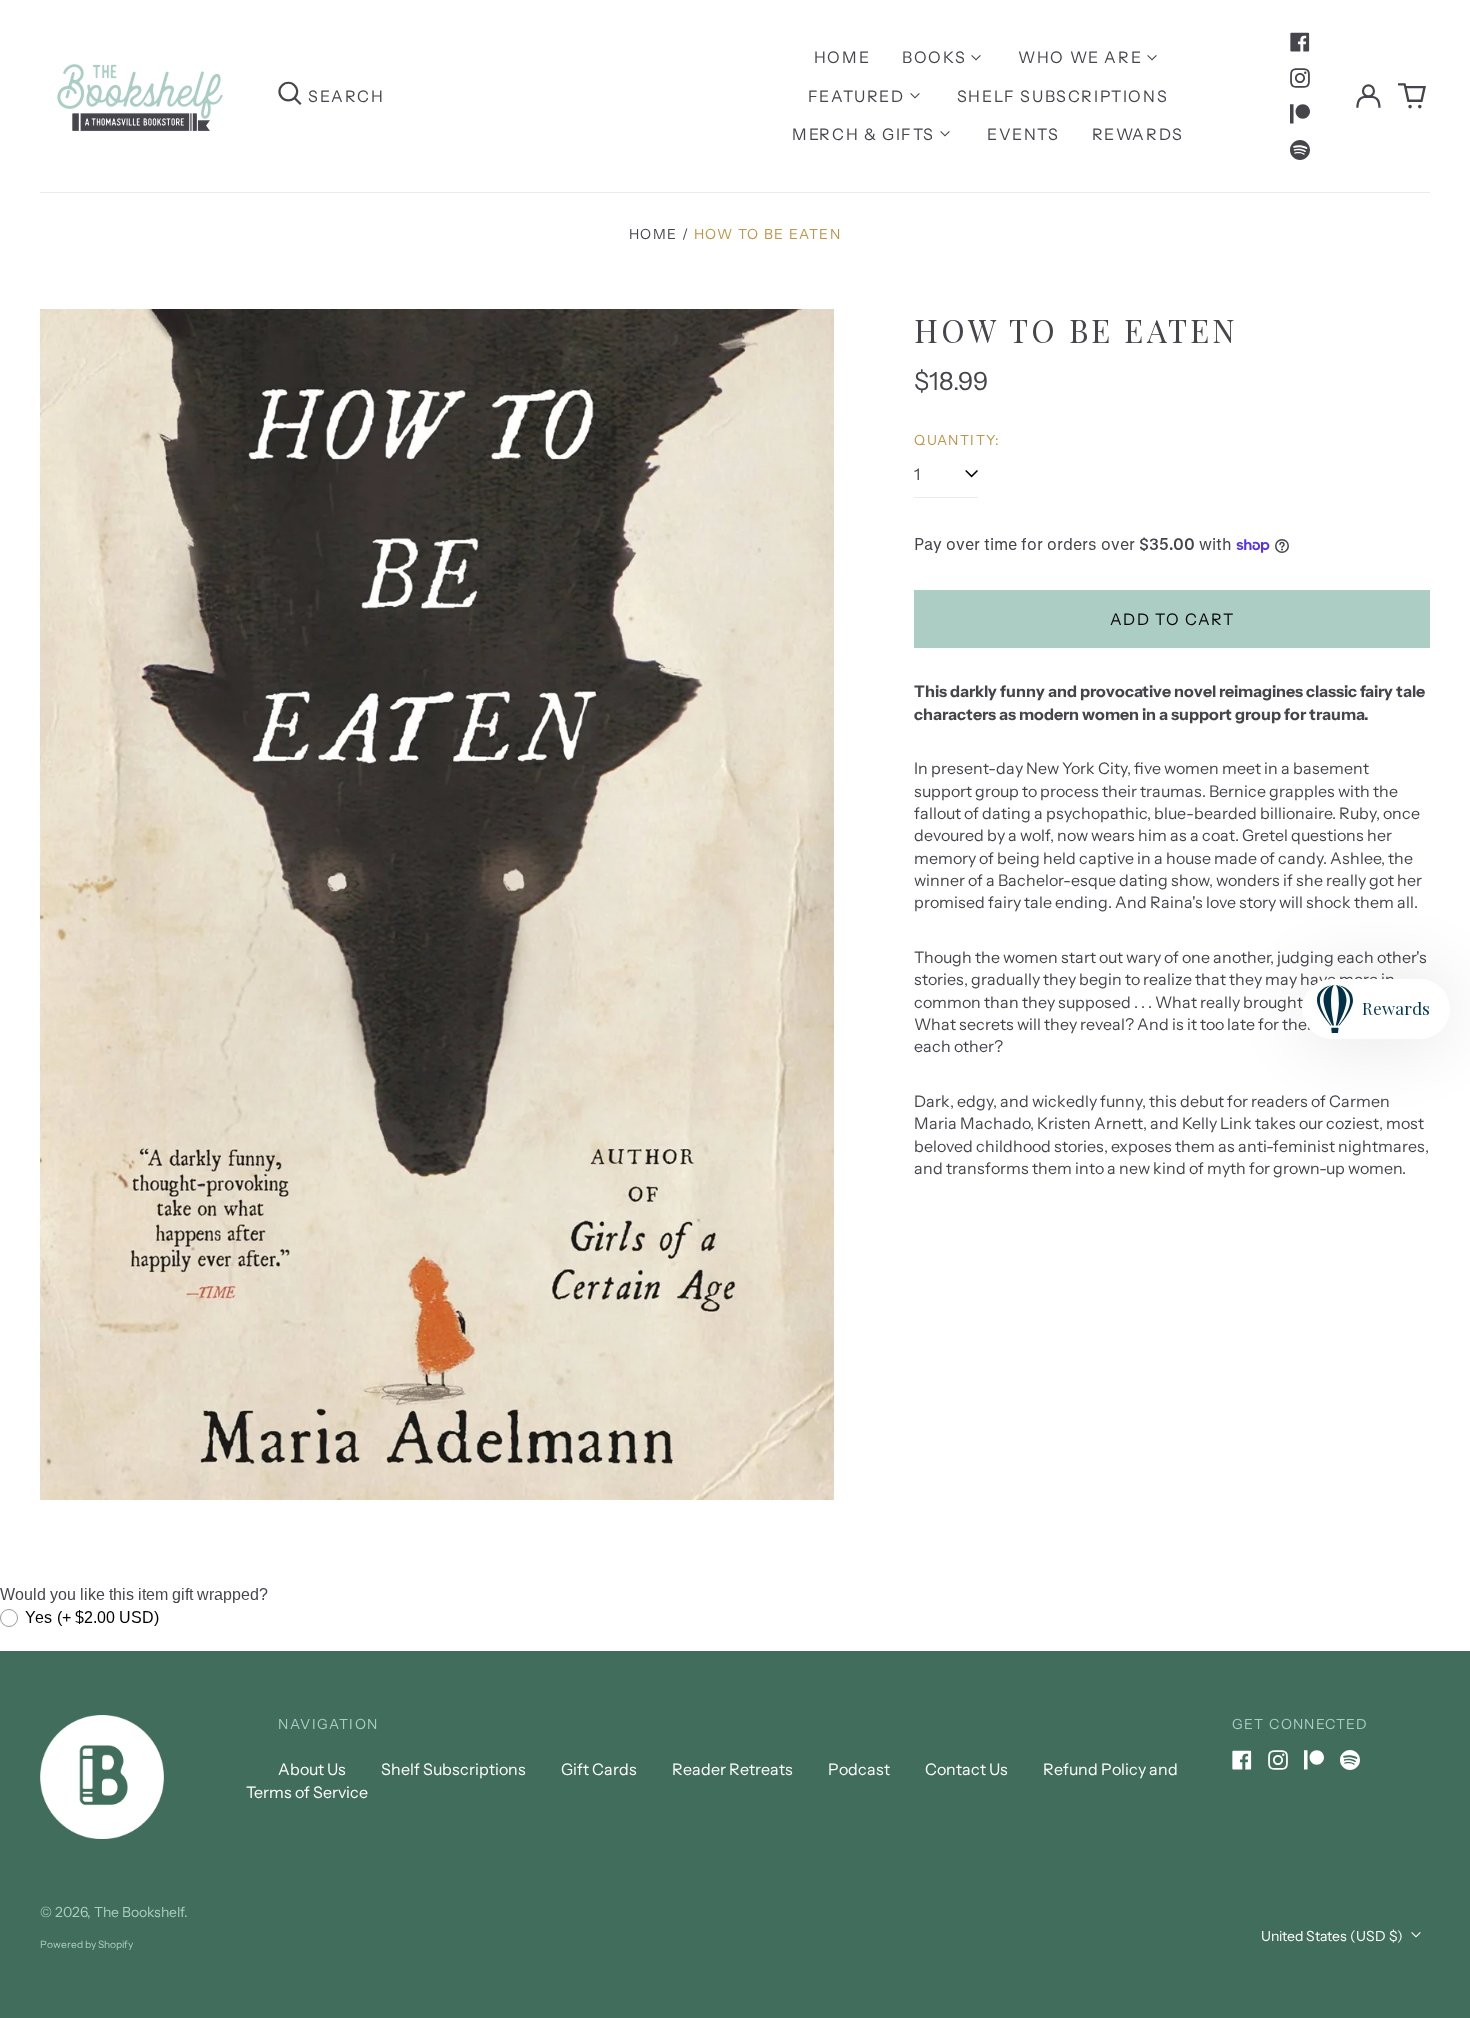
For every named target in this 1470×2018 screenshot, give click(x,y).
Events (1023, 134)
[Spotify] (1300, 150)
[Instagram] (1300, 78)
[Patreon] (1300, 114)
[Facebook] (1300, 42)
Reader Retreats (732, 1769)
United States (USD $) (1333, 1936)
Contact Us (966, 1769)
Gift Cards (599, 1769)
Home (842, 57)
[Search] (290, 95)
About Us (312, 1769)
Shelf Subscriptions (1062, 96)
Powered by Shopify (86, 1944)
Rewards (1138, 134)
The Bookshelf (139, 1912)
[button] (1412, 96)
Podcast (859, 1769)
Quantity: (957, 440)
